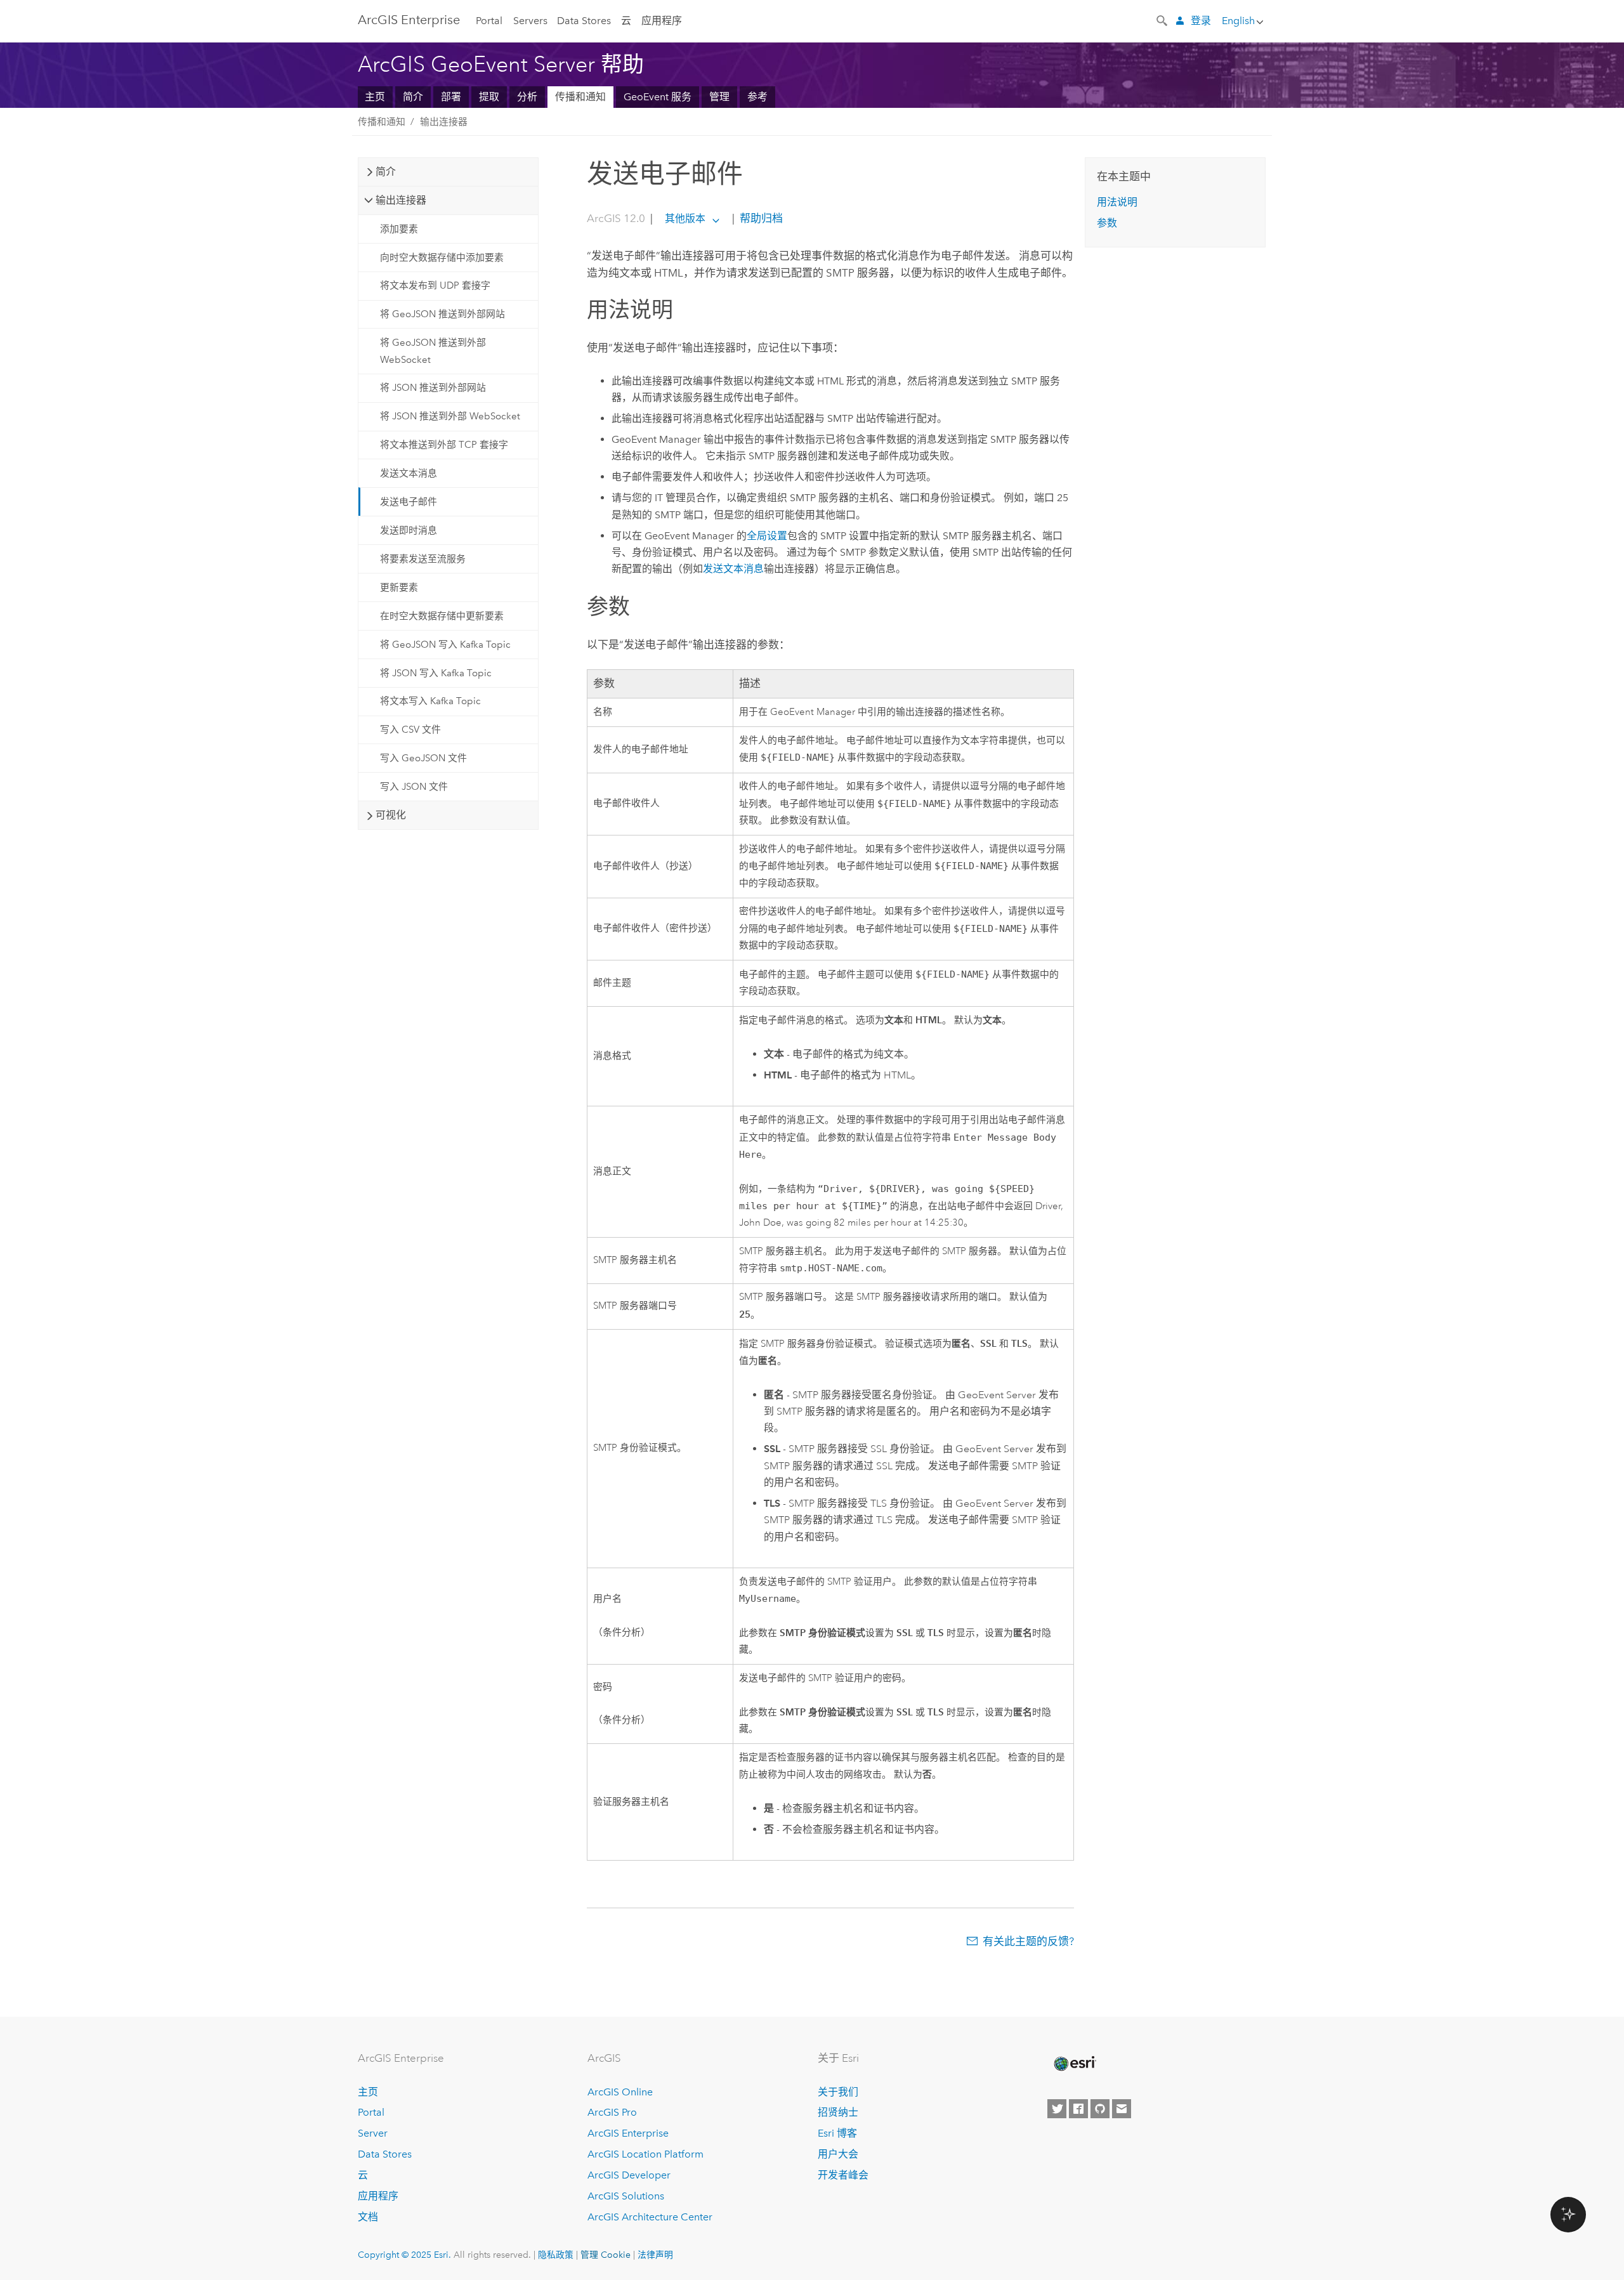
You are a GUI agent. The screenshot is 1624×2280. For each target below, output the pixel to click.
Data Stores (584, 21)
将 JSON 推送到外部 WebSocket (450, 416)
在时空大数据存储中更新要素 (442, 616)
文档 (368, 2217)
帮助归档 (760, 218)
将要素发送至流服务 (423, 559)
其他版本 (685, 219)
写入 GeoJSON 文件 (423, 758)
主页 (375, 97)
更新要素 (399, 587)
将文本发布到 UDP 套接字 (435, 285)
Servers (530, 21)
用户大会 (838, 2154)
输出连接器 (444, 122)
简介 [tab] (386, 172)
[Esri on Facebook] (1078, 2109)
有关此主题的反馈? (1028, 1941)
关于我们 (838, 2092)
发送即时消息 (409, 530)
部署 (451, 97)
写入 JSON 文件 (414, 787)
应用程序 (662, 21)
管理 (719, 97)
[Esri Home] (1074, 2064)
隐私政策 (556, 2255)
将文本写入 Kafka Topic (430, 701)
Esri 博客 (837, 2133)
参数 (1107, 223)
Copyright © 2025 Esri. (404, 2255)
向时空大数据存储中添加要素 (442, 258)
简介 (413, 97)
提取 (489, 97)
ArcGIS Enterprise (409, 20)
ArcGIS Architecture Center (650, 2217)
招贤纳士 (838, 2112)
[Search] (1163, 20)
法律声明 (655, 2255)
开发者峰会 (843, 2175)
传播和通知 (580, 97)
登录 (1201, 21)
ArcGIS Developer (629, 2175)
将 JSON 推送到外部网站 (433, 388)
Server (373, 2133)
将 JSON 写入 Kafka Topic (436, 673)
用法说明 (1117, 202)
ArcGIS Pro (612, 2112)
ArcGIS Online (620, 2092)
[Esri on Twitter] (1057, 2109)
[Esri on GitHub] (1100, 2109)
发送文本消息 (409, 473)
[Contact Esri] (1122, 2109)
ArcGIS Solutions (626, 2196)
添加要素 (399, 229)
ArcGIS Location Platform (645, 2154)
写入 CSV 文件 (410, 730)
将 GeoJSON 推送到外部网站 (442, 314)
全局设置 (767, 536)
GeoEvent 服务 (658, 97)
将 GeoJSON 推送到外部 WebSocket (433, 351)
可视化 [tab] (391, 815)
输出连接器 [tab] (401, 200)
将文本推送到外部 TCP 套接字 (444, 445)
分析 (527, 97)
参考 (757, 97)
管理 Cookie (606, 2255)
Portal (489, 21)
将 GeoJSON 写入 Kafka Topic (445, 645)
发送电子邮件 (409, 502)
